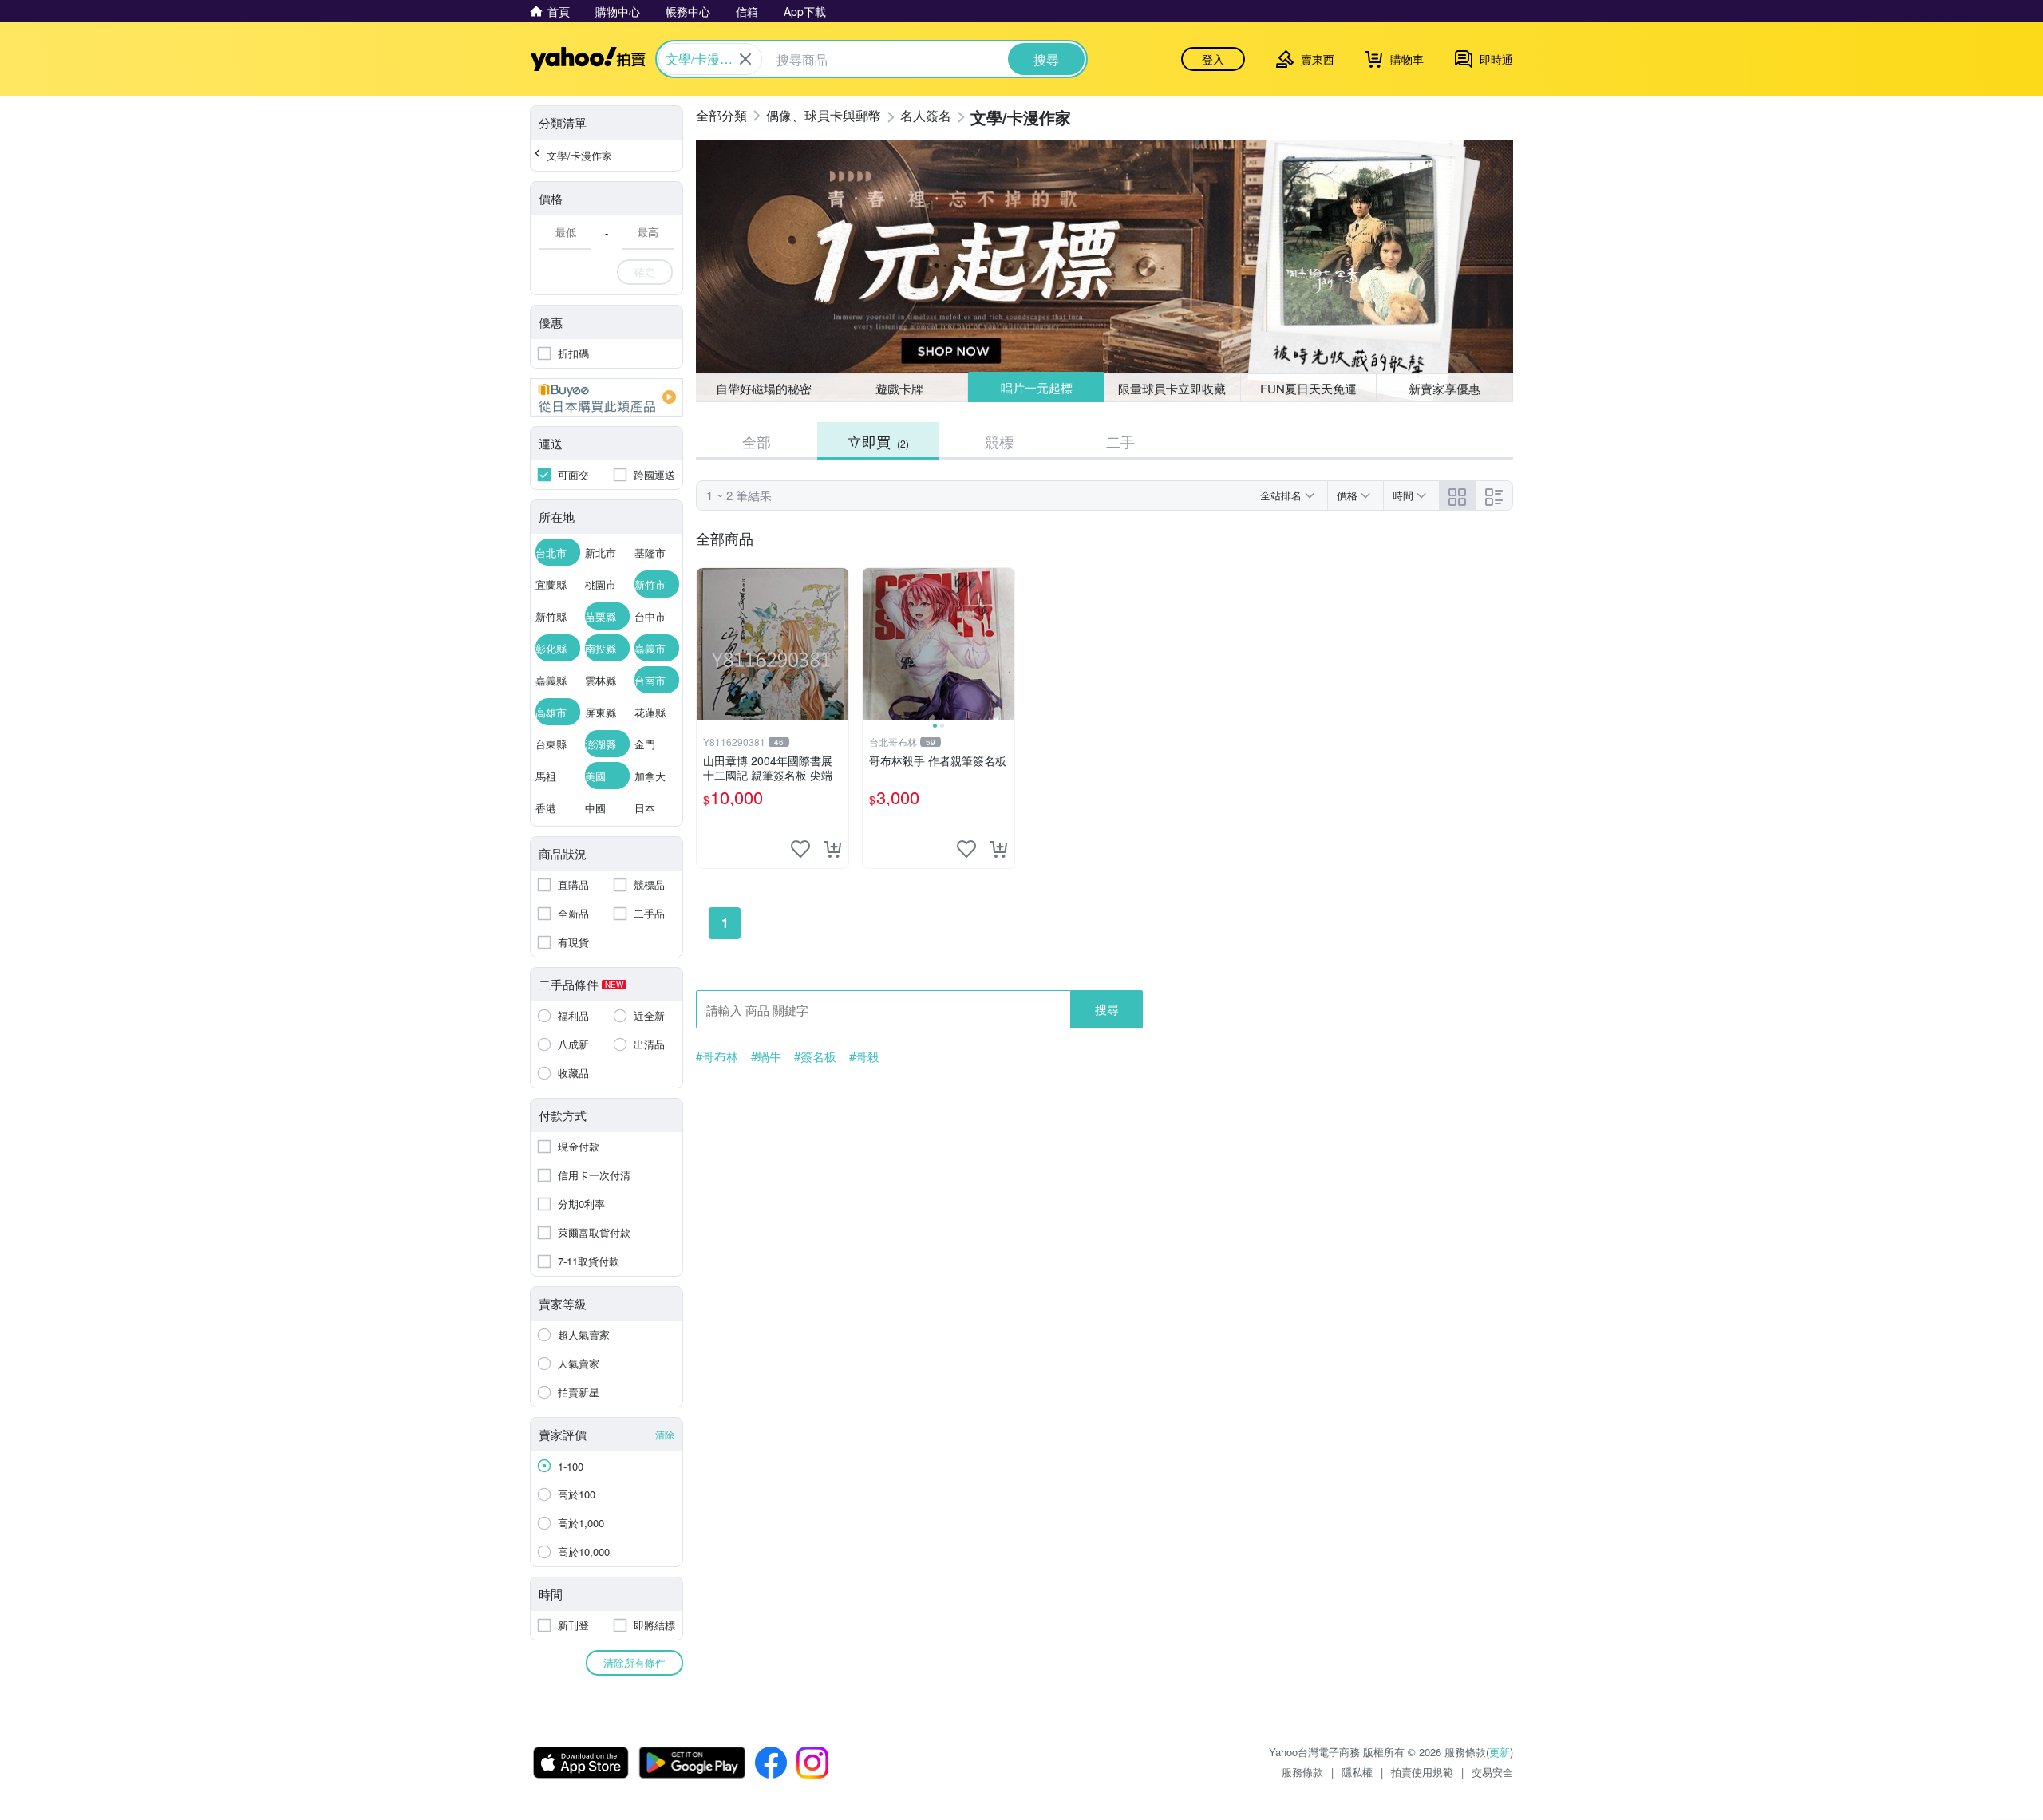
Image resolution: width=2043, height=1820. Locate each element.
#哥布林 (717, 1056)
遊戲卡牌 (899, 388)
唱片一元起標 (1037, 387)
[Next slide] (1004, 644)
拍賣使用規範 (1422, 1772)
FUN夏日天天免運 (1308, 388)
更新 (1500, 1752)
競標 (999, 441)
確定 (645, 272)
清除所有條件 (634, 1662)
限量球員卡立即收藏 (1172, 388)
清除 (665, 1434)
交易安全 (1492, 1772)
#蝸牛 (766, 1056)
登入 (1213, 59)
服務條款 (1302, 1772)
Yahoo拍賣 (588, 59)
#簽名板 (815, 1056)
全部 (757, 441)
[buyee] (607, 397)
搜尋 (1107, 1009)
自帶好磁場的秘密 (764, 388)
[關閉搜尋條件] (745, 59)
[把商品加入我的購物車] (832, 849)
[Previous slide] (873, 644)
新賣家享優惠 (1444, 388)
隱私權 (1357, 1772)
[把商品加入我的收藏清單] (800, 849)
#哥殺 (864, 1056)
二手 (1120, 441)
